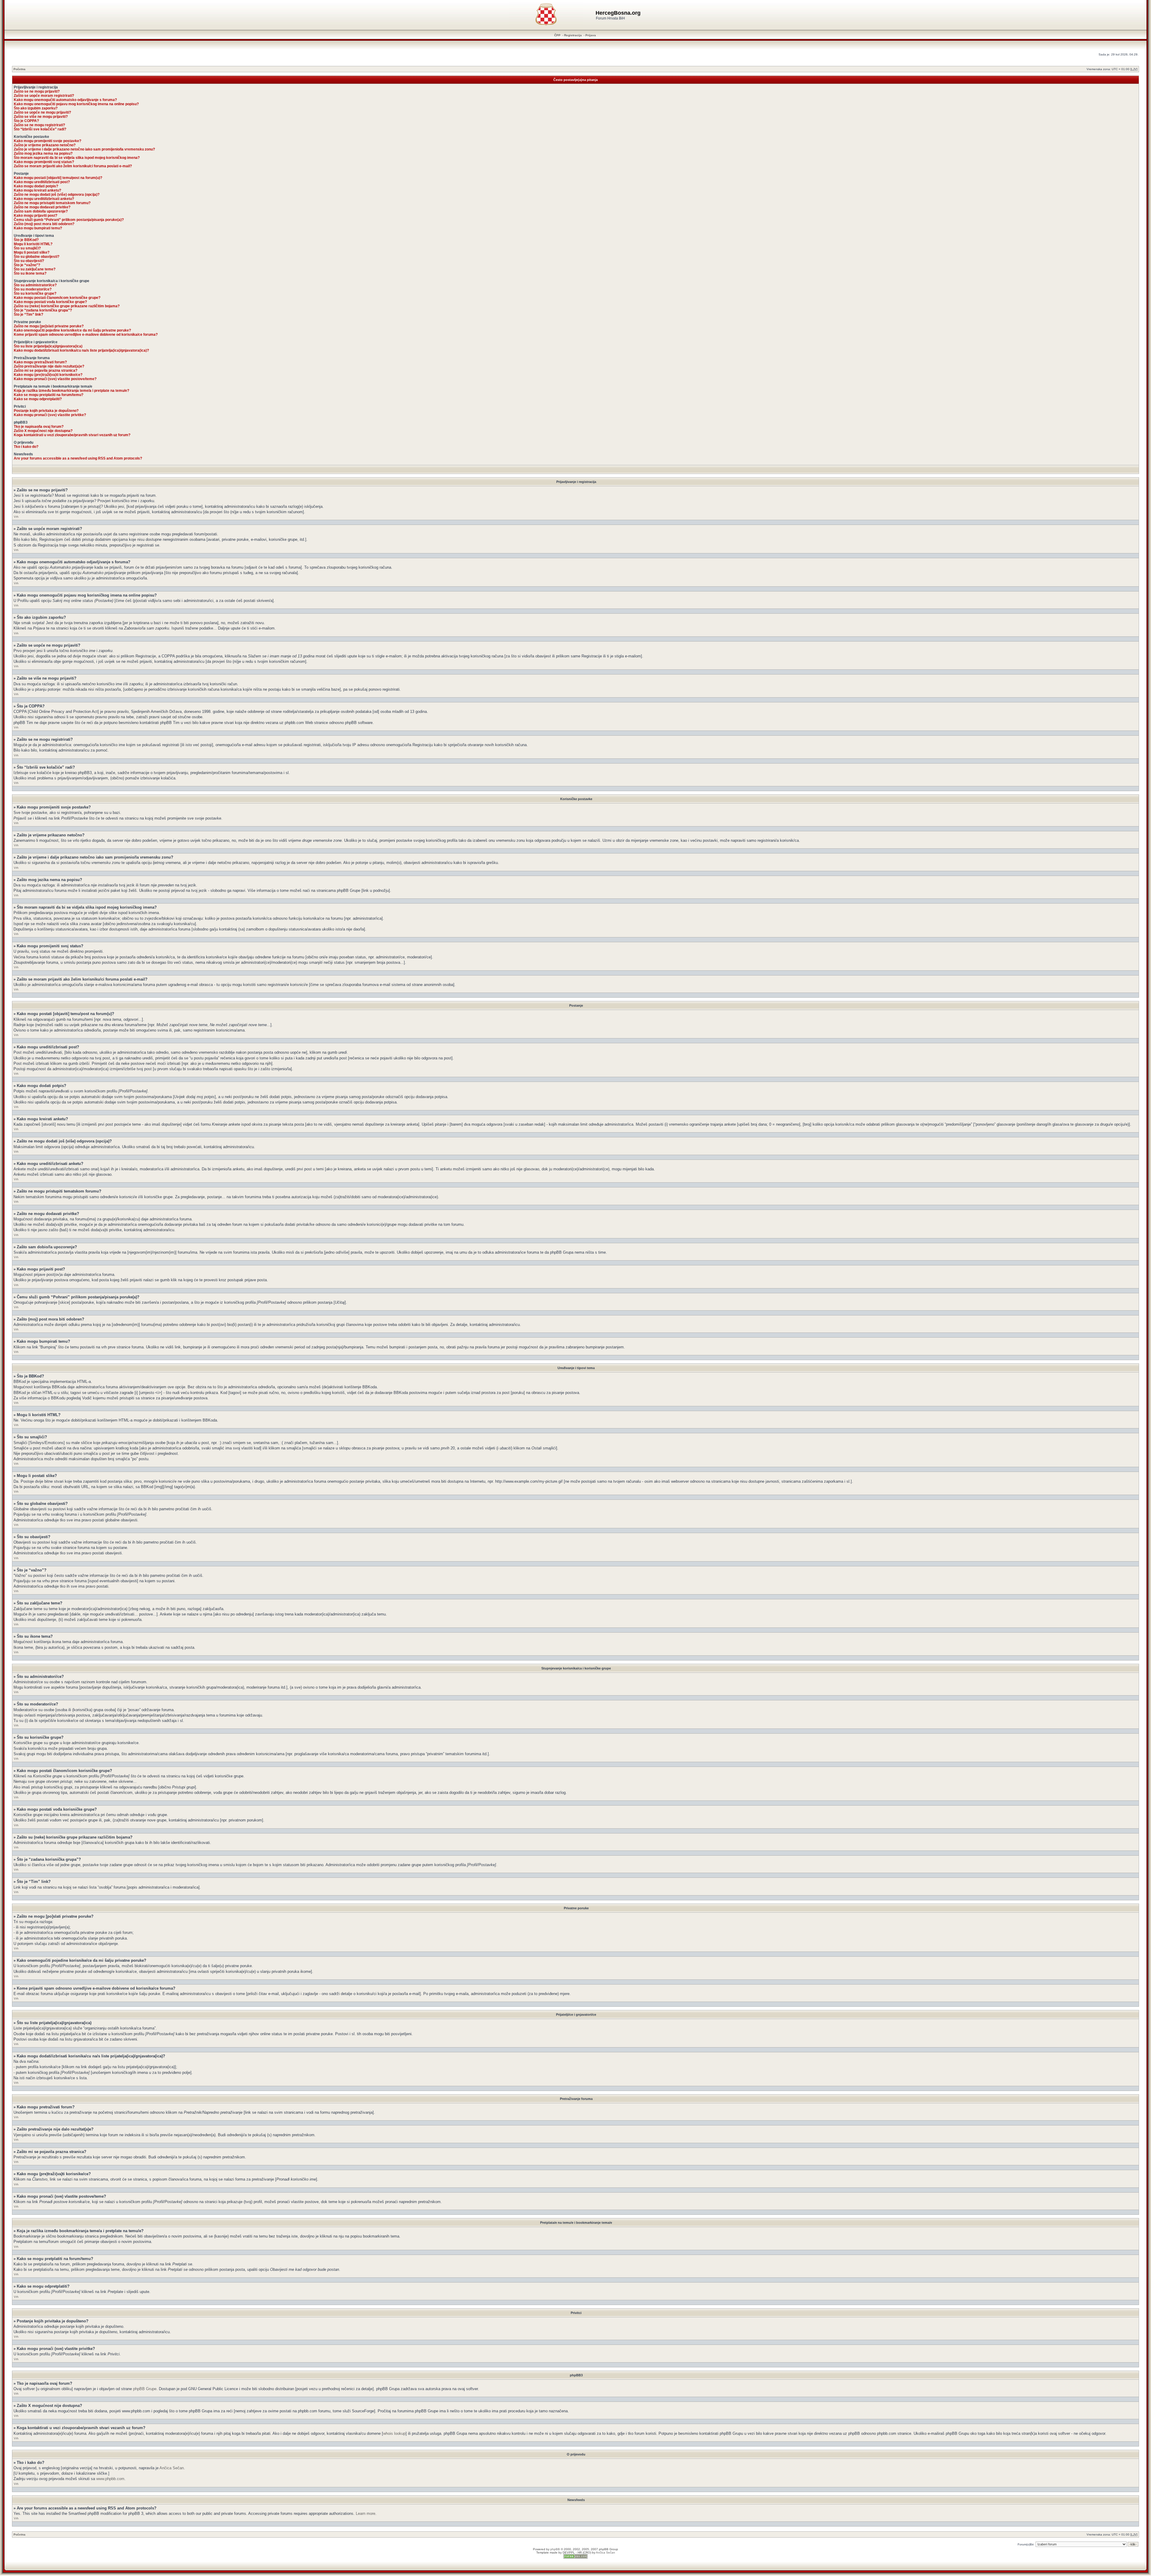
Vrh (16, 517)
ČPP (557, 35)
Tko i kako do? (26, 447)
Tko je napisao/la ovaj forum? (39, 427)
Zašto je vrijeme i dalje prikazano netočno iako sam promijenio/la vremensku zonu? (84, 149)
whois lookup (394, 2433)
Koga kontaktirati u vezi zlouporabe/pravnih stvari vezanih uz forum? (72, 435)
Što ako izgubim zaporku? (36, 108)
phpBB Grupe (145, 2389)
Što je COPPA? (26, 121)
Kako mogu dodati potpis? (36, 186)
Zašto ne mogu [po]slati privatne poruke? (49, 326)
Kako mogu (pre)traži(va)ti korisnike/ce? (48, 375)
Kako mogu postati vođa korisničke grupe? (50, 302)
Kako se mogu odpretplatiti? (38, 399)
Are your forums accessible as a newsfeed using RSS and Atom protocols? (78, 458)
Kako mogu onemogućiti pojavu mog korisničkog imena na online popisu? (76, 104)
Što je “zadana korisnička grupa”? (43, 310)
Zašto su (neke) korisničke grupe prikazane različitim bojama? (67, 306)
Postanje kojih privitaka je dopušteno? (46, 411)
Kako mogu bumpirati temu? (38, 228)
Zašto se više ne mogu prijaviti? (41, 117)
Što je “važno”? (27, 265)
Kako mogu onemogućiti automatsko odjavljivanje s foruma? (65, 100)
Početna (19, 69)
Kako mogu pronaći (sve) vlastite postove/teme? (55, 379)
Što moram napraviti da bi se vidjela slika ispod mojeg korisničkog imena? (77, 158)
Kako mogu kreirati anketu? (37, 190)
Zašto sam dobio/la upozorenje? (41, 211)
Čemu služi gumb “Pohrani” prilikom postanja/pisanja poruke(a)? (69, 220)
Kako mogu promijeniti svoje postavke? (48, 141)
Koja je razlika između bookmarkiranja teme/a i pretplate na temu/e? (71, 391)
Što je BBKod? (26, 240)
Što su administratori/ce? (35, 285)
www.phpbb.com (110, 2479)
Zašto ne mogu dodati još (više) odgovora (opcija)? (57, 195)
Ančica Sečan (172, 2468)
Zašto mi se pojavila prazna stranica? (46, 371)
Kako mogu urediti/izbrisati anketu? (44, 199)
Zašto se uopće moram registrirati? (44, 96)
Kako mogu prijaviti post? (36, 216)
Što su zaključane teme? (35, 269)
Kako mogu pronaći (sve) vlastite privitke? (50, 415)
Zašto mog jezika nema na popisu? (43, 153)
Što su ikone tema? (30, 273)
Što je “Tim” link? (28, 314)
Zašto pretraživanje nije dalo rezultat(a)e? (49, 366)
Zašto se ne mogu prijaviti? (37, 91)
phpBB (555, 2549)
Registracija (573, 35)
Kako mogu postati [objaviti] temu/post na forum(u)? (58, 178)
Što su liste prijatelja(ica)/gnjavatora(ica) (48, 346)
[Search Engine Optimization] (575, 2558)
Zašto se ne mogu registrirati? (39, 125)
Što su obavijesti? (29, 261)
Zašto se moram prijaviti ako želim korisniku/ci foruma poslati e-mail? (73, 166)
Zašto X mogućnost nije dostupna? (43, 431)
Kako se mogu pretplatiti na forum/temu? (49, 395)
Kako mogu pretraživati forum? (40, 362)
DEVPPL (569, 2552)
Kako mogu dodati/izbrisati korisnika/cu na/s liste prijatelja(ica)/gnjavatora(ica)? (81, 350)
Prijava (591, 35)
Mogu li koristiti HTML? (33, 244)
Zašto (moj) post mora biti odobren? (44, 224)
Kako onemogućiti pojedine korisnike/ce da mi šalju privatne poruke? (72, 330)
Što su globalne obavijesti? (37, 257)
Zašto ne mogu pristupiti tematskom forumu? (52, 203)
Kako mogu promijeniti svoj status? (44, 162)
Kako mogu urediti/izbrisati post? (42, 182)
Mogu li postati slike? (32, 252)
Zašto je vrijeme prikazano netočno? (45, 145)
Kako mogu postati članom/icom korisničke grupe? (57, 298)
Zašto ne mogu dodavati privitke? (42, 207)
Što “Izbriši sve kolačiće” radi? (40, 129)
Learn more (366, 2513)
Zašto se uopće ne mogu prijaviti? (42, 112)
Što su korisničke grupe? (35, 293)
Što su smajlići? (27, 248)
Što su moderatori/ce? (33, 289)
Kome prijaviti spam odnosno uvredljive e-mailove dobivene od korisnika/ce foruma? (86, 335)
